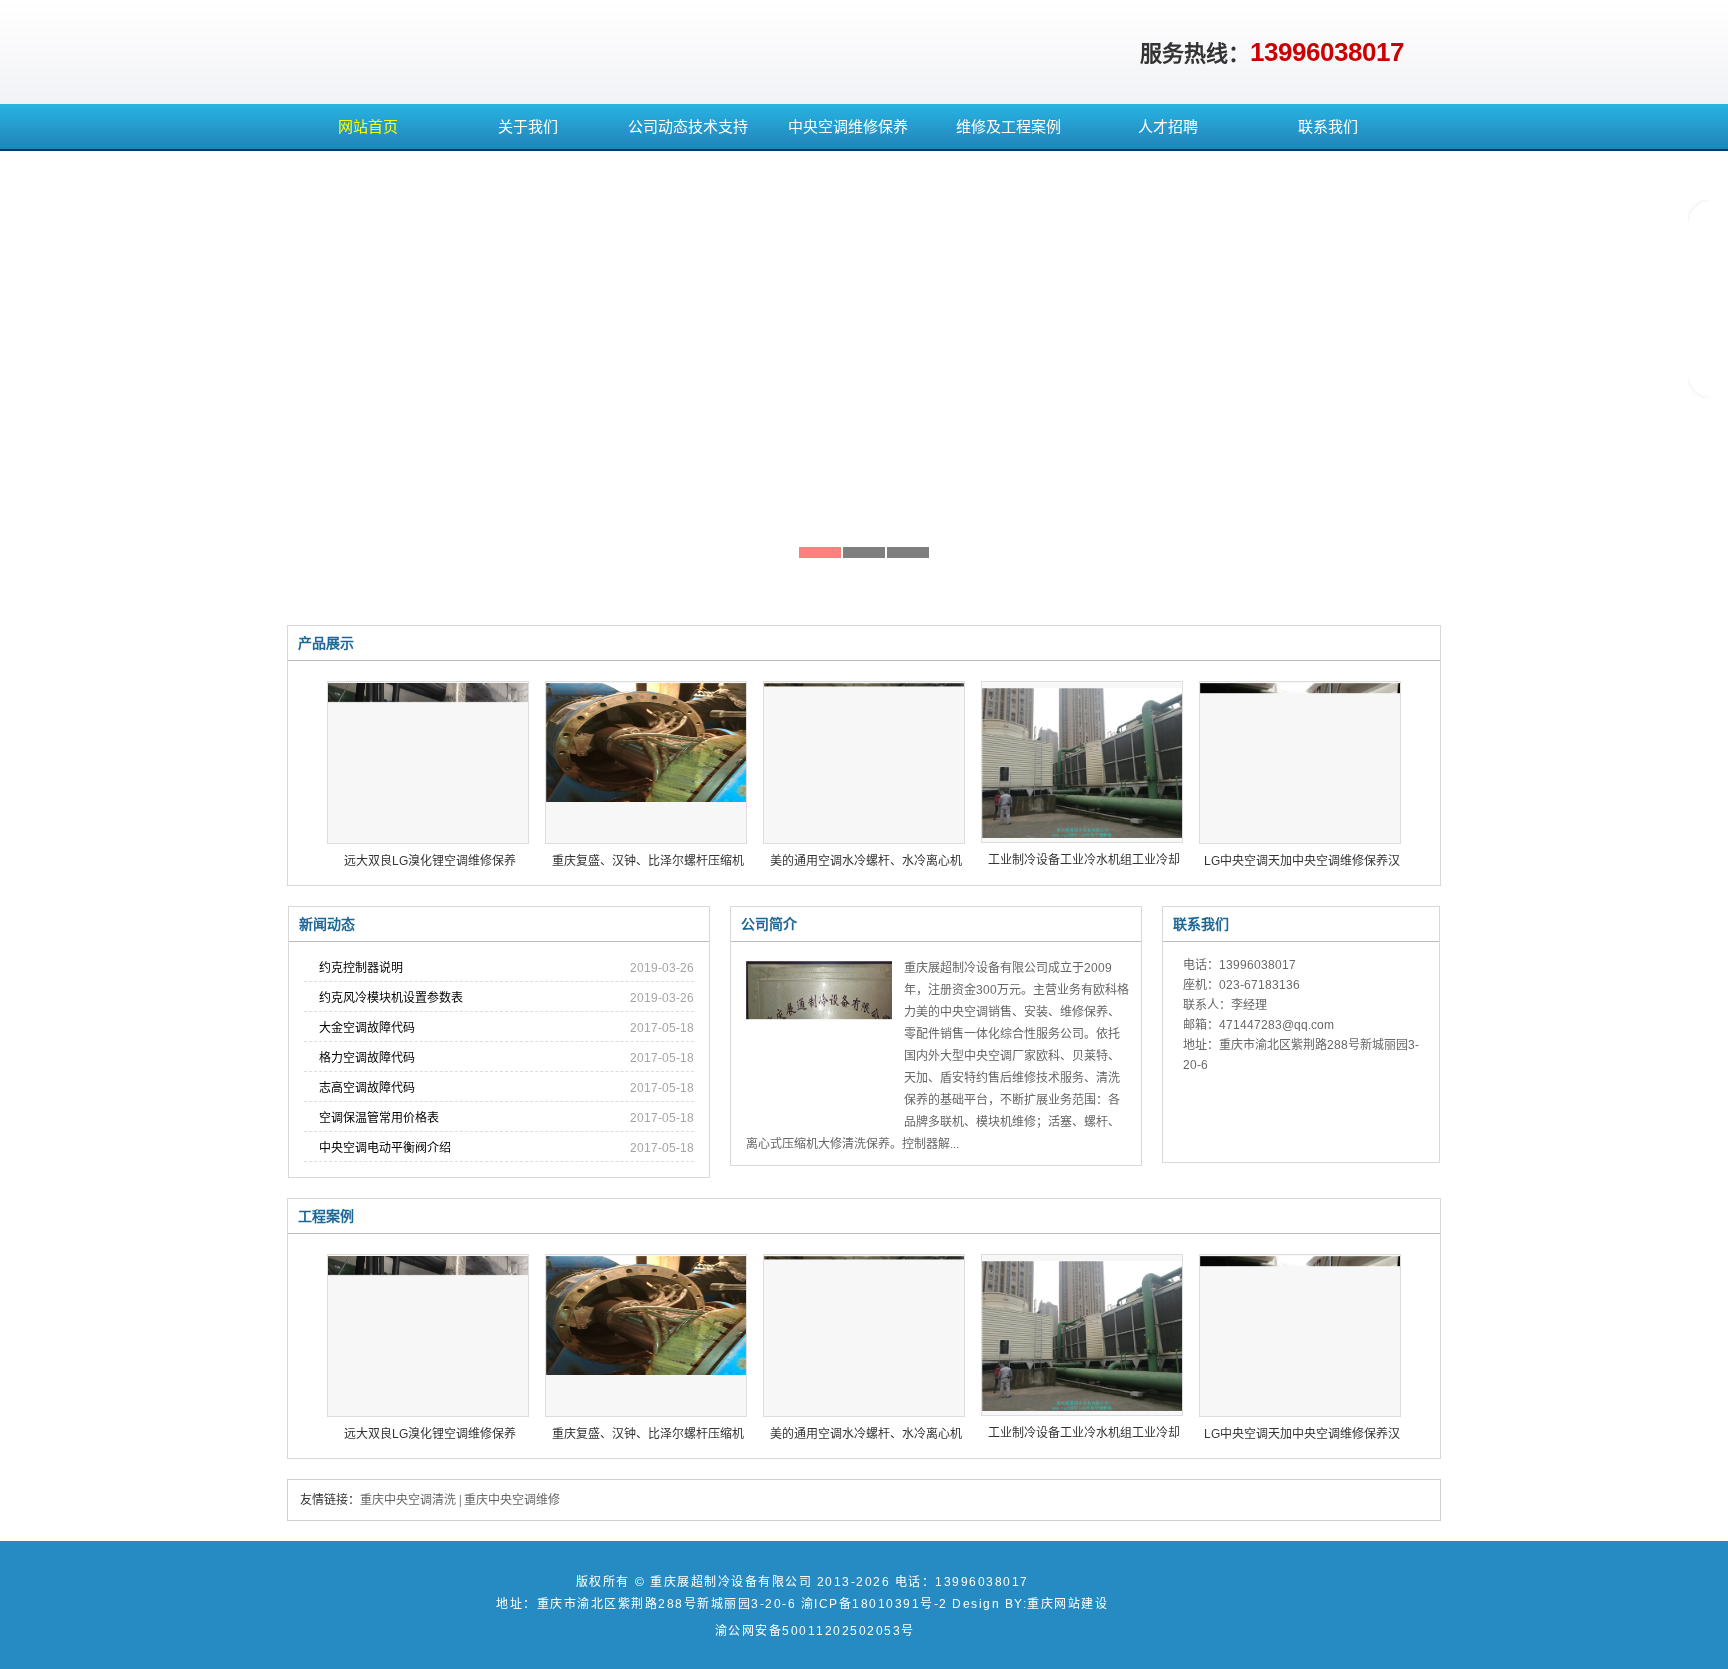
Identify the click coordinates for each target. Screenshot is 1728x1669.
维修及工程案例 (1008, 126)
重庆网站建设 (1067, 1604)
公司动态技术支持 (688, 126)
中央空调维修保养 (848, 126)
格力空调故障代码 (367, 1058)
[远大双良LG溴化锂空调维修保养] (428, 761)
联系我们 (1328, 126)
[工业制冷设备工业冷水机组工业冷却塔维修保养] (1082, 761)
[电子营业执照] (1317, 1620)
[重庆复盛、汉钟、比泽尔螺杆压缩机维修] (646, 761)
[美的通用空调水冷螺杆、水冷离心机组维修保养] (864, 761)
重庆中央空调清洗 (408, 1500)
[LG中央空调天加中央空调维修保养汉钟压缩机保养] (1300, 761)
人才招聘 (1168, 126)
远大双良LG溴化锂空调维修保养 (430, 861)
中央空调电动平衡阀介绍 (385, 1148)
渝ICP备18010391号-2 (874, 1604)
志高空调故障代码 (367, 1088)
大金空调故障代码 (367, 1028)
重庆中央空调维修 (512, 1500)
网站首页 (368, 126)
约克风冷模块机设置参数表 (391, 998)
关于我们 (528, 126)
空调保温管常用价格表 (379, 1118)
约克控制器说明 (361, 968)
